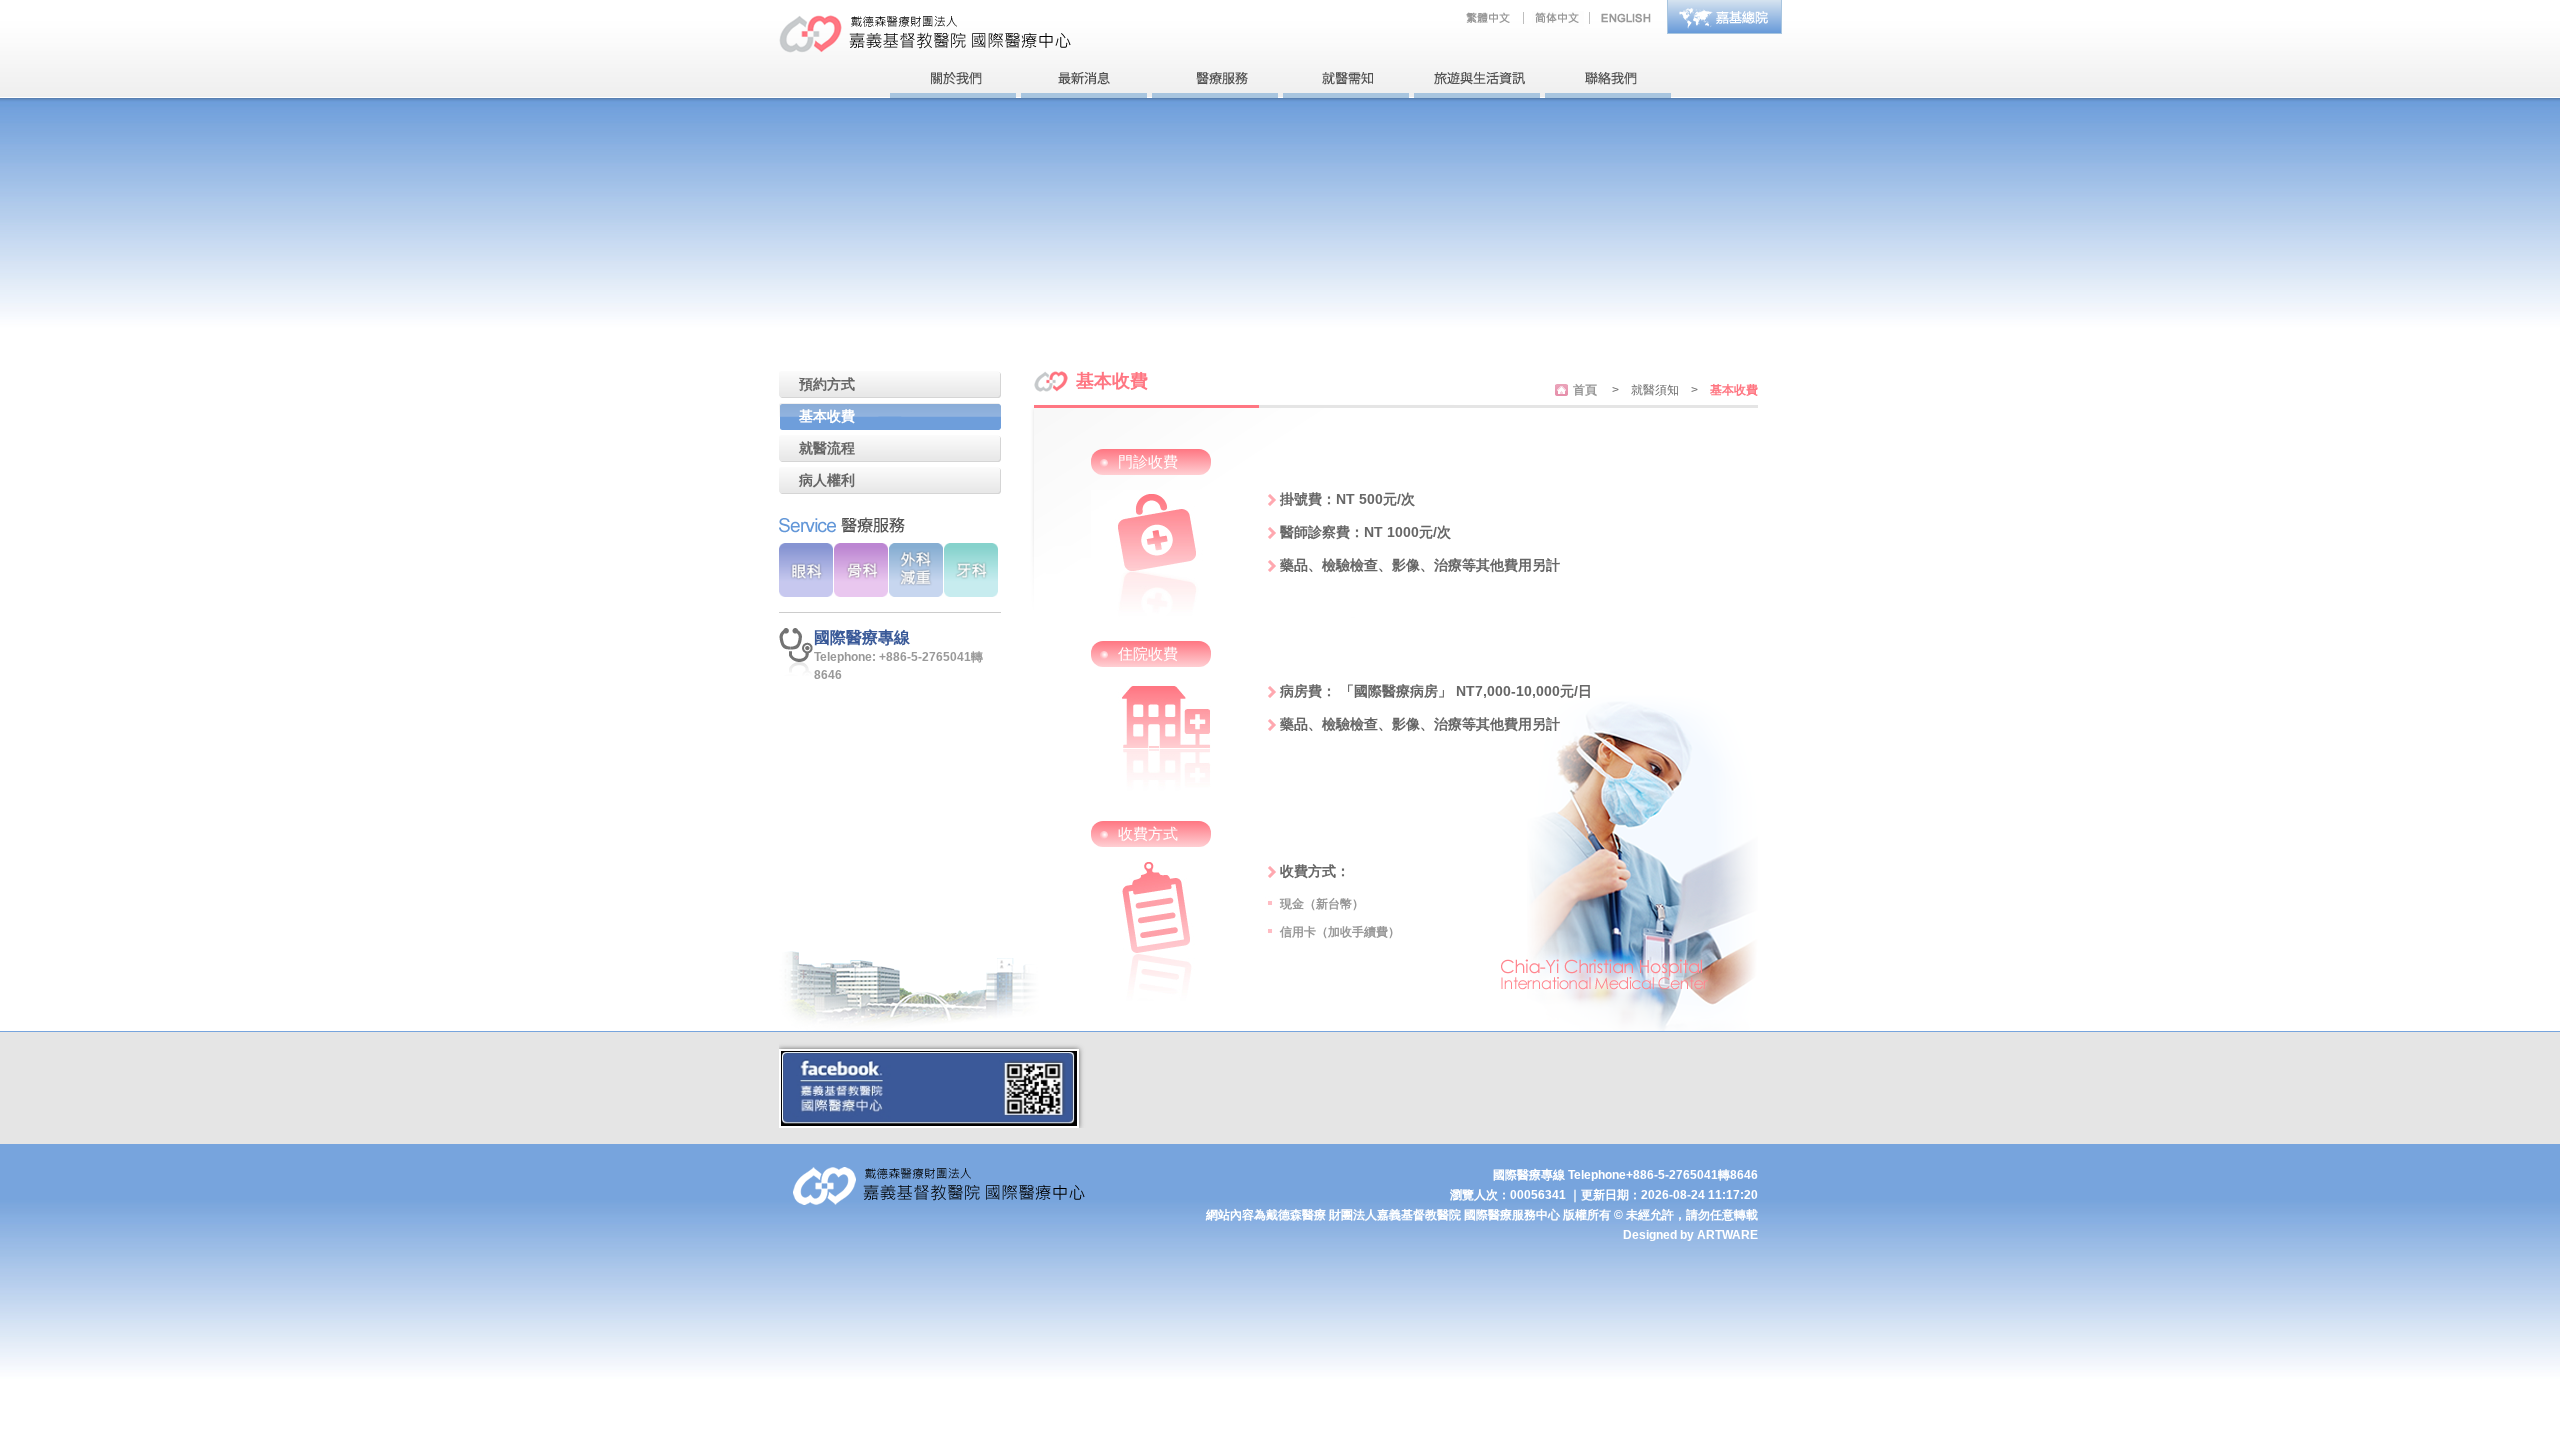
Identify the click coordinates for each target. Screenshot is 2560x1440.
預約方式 (827, 384)
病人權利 (827, 480)
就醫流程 (827, 448)
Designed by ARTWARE (1690, 1235)
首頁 (1585, 390)
